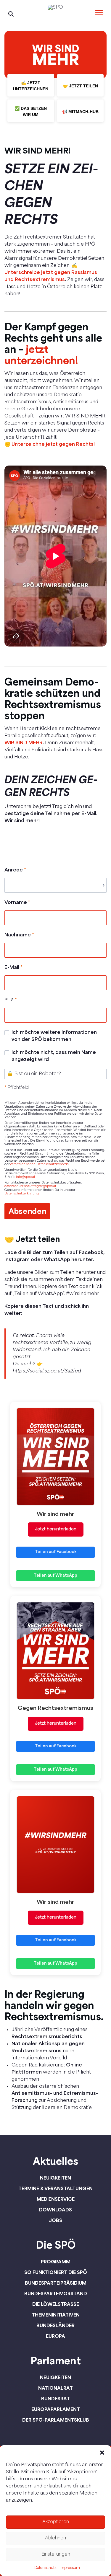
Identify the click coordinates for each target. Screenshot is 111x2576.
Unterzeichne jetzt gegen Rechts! (53, 445)
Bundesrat (55, 2399)
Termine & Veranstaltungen (55, 2188)
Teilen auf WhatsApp (55, 1576)
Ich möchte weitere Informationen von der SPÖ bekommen (54, 1036)
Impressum (70, 2568)
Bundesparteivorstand (56, 2293)
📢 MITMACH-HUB (80, 112)
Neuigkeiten (55, 2178)
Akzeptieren (56, 2522)
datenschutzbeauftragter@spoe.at (30, 1186)
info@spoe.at (26, 1177)
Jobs (55, 2220)
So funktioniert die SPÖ (56, 2272)
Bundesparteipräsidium (56, 2283)
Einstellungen (56, 2555)
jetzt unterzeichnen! (41, 354)
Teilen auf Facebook (56, 1552)
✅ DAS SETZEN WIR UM (31, 111)
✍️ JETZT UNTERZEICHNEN (31, 86)
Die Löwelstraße (56, 2304)
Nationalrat (55, 2388)
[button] (102, 2453)
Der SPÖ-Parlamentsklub (56, 2420)
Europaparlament (56, 2409)
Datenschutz (45, 2568)
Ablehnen (55, 2538)
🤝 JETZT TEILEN (80, 86)
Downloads (55, 2210)
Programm (56, 2262)
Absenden (28, 1211)
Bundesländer (55, 2325)
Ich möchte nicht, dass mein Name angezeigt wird (54, 1056)
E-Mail (13, 968)
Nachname (19, 935)
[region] (55, 80)
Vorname (17, 903)
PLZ (11, 1000)
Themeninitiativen (56, 2315)
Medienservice (56, 2199)
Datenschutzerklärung (22, 1194)
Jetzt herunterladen (56, 1529)
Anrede (15, 870)
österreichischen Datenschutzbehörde (40, 1164)
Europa (55, 2336)
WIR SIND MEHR (24, 743)
